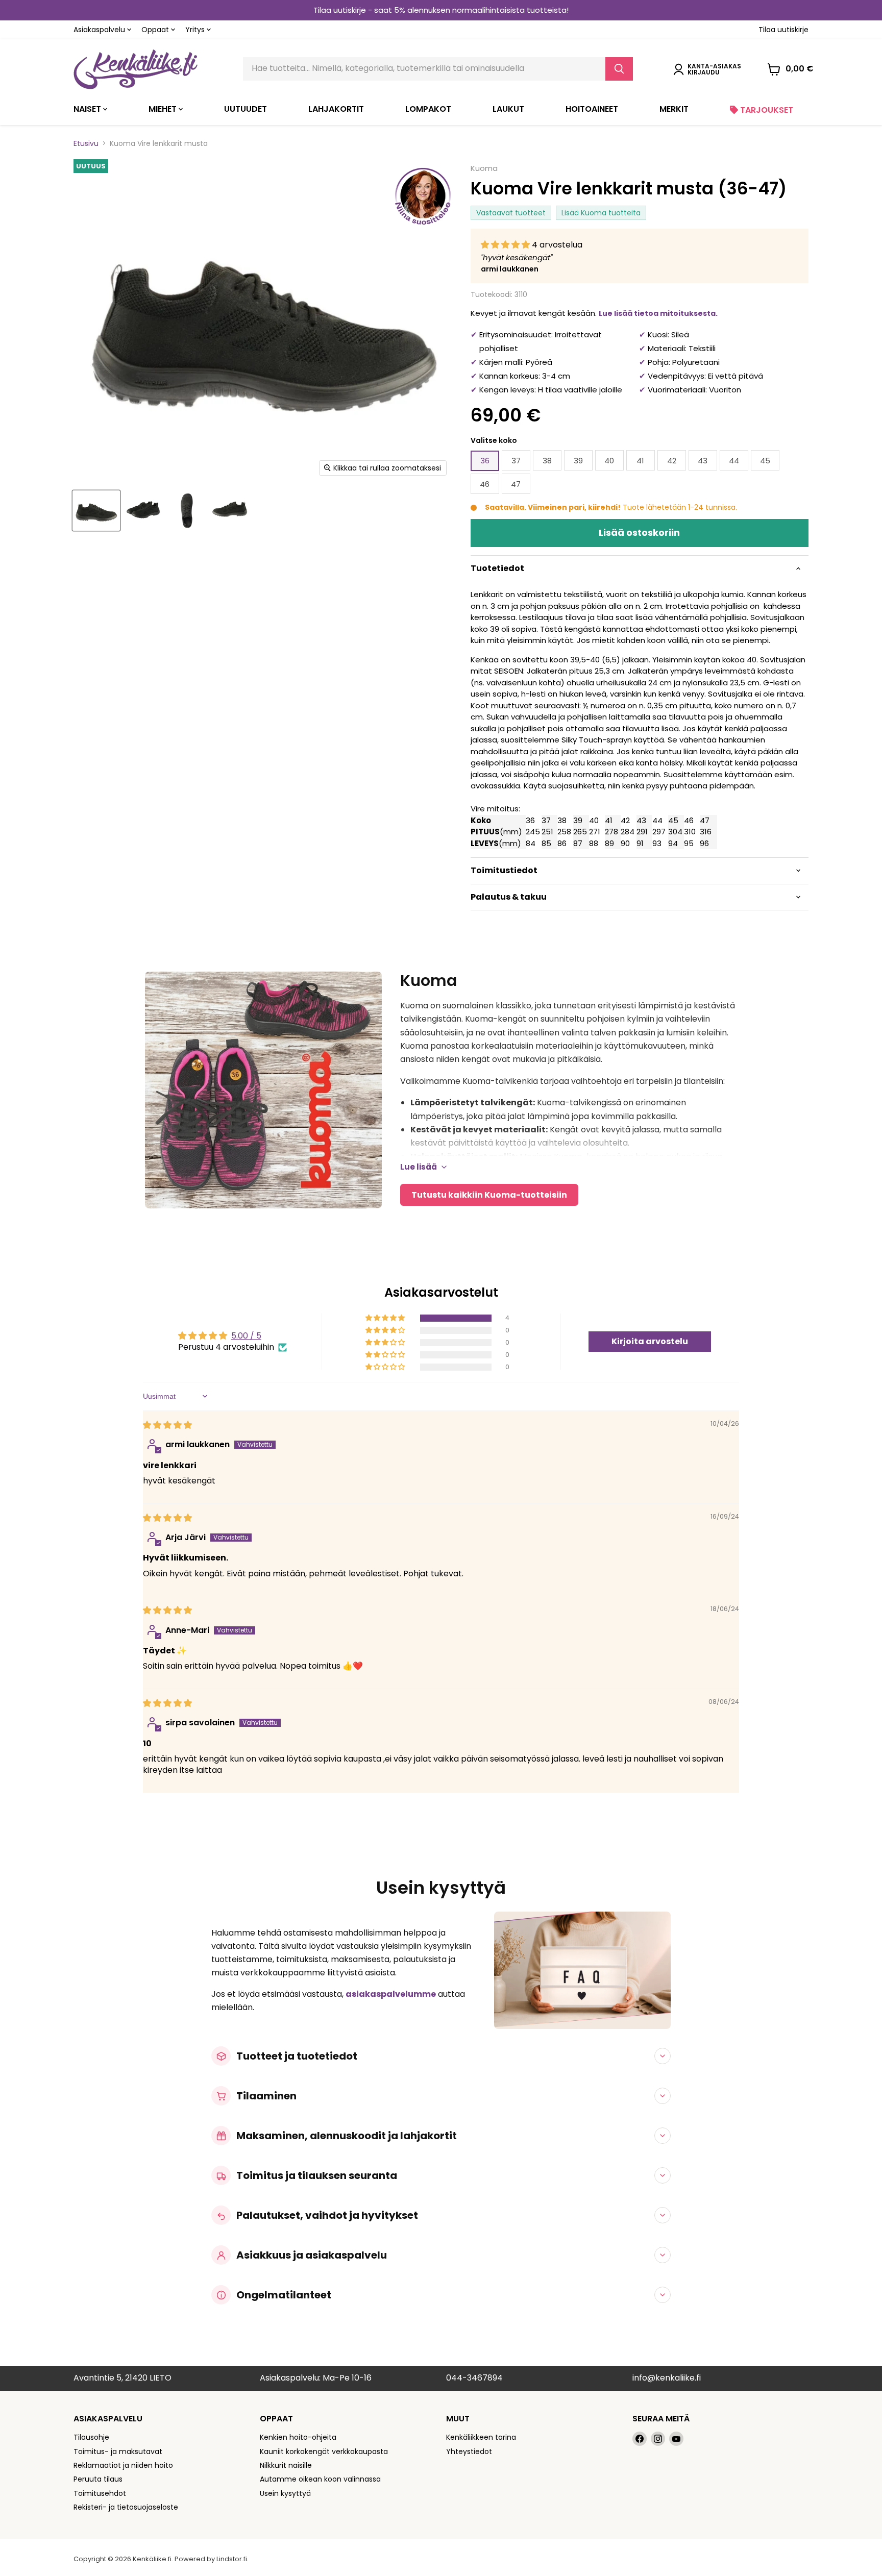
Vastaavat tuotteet (511, 213)
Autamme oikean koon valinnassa (320, 2479)
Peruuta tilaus (98, 2479)
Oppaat (156, 30)
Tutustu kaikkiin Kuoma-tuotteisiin (489, 1195)
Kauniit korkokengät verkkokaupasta (324, 2451)
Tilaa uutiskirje (783, 30)
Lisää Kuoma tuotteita (601, 213)
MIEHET (164, 109)
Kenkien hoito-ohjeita (298, 2437)
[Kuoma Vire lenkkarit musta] (96, 511)
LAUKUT (508, 109)
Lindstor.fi (232, 2559)
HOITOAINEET (592, 109)
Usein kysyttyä (285, 2493)
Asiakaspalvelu (100, 30)
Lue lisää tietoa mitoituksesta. (658, 313)
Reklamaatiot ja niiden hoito (123, 2465)
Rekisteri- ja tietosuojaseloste (126, 2507)
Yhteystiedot (469, 2451)
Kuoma (484, 168)
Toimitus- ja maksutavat (118, 2451)
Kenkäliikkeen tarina (481, 2437)
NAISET (88, 109)
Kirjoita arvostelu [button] (650, 1341)
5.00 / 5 (246, 1336)
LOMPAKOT (428, 109)
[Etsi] (619, 69)
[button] (506, 245)
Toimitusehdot (100, 2493)
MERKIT (674, 109)
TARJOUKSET (766, 110)
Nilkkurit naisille (286, 2465)
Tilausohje (91, 2437)
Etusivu (86, 143)
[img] (167, 1425)
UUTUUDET (246, 109)
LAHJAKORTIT (336, 109)
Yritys (196, 30)
